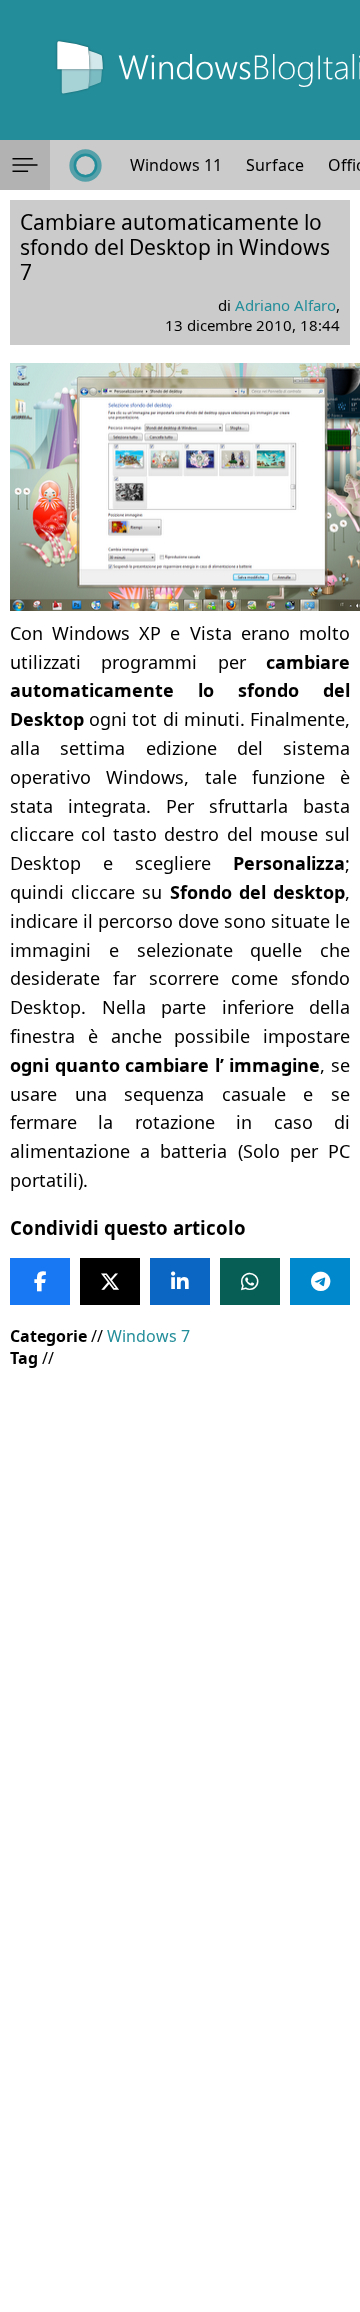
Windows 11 (176, 165)
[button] (25, 165)
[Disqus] (180, 2041)
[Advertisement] (180, 1569)
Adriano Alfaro (285, 305)
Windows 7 (148, 1336)
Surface (275, 165)
